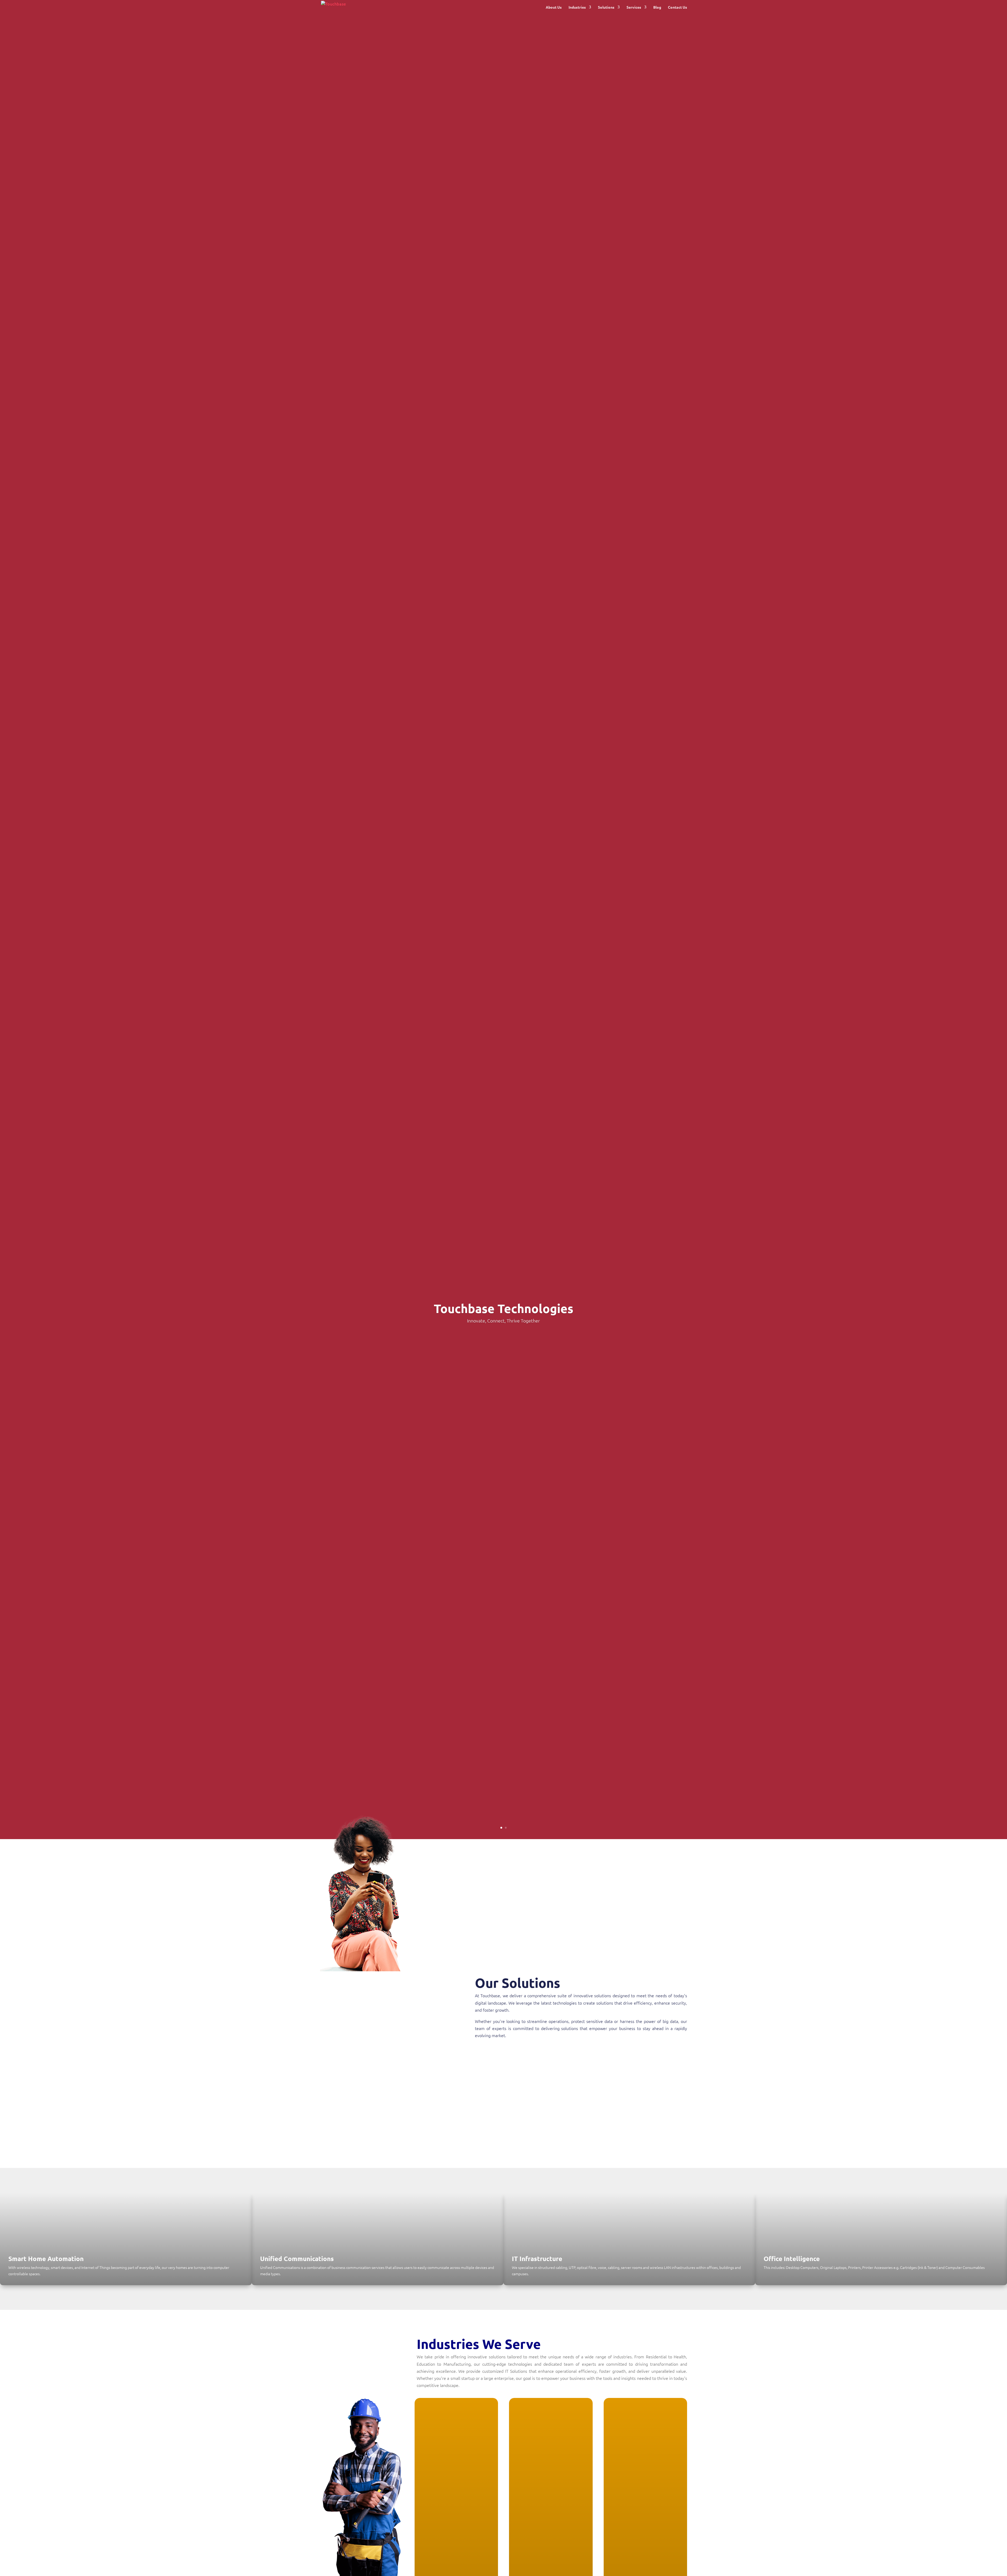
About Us (554, 7)
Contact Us (677, 7)
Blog (657, 7)
